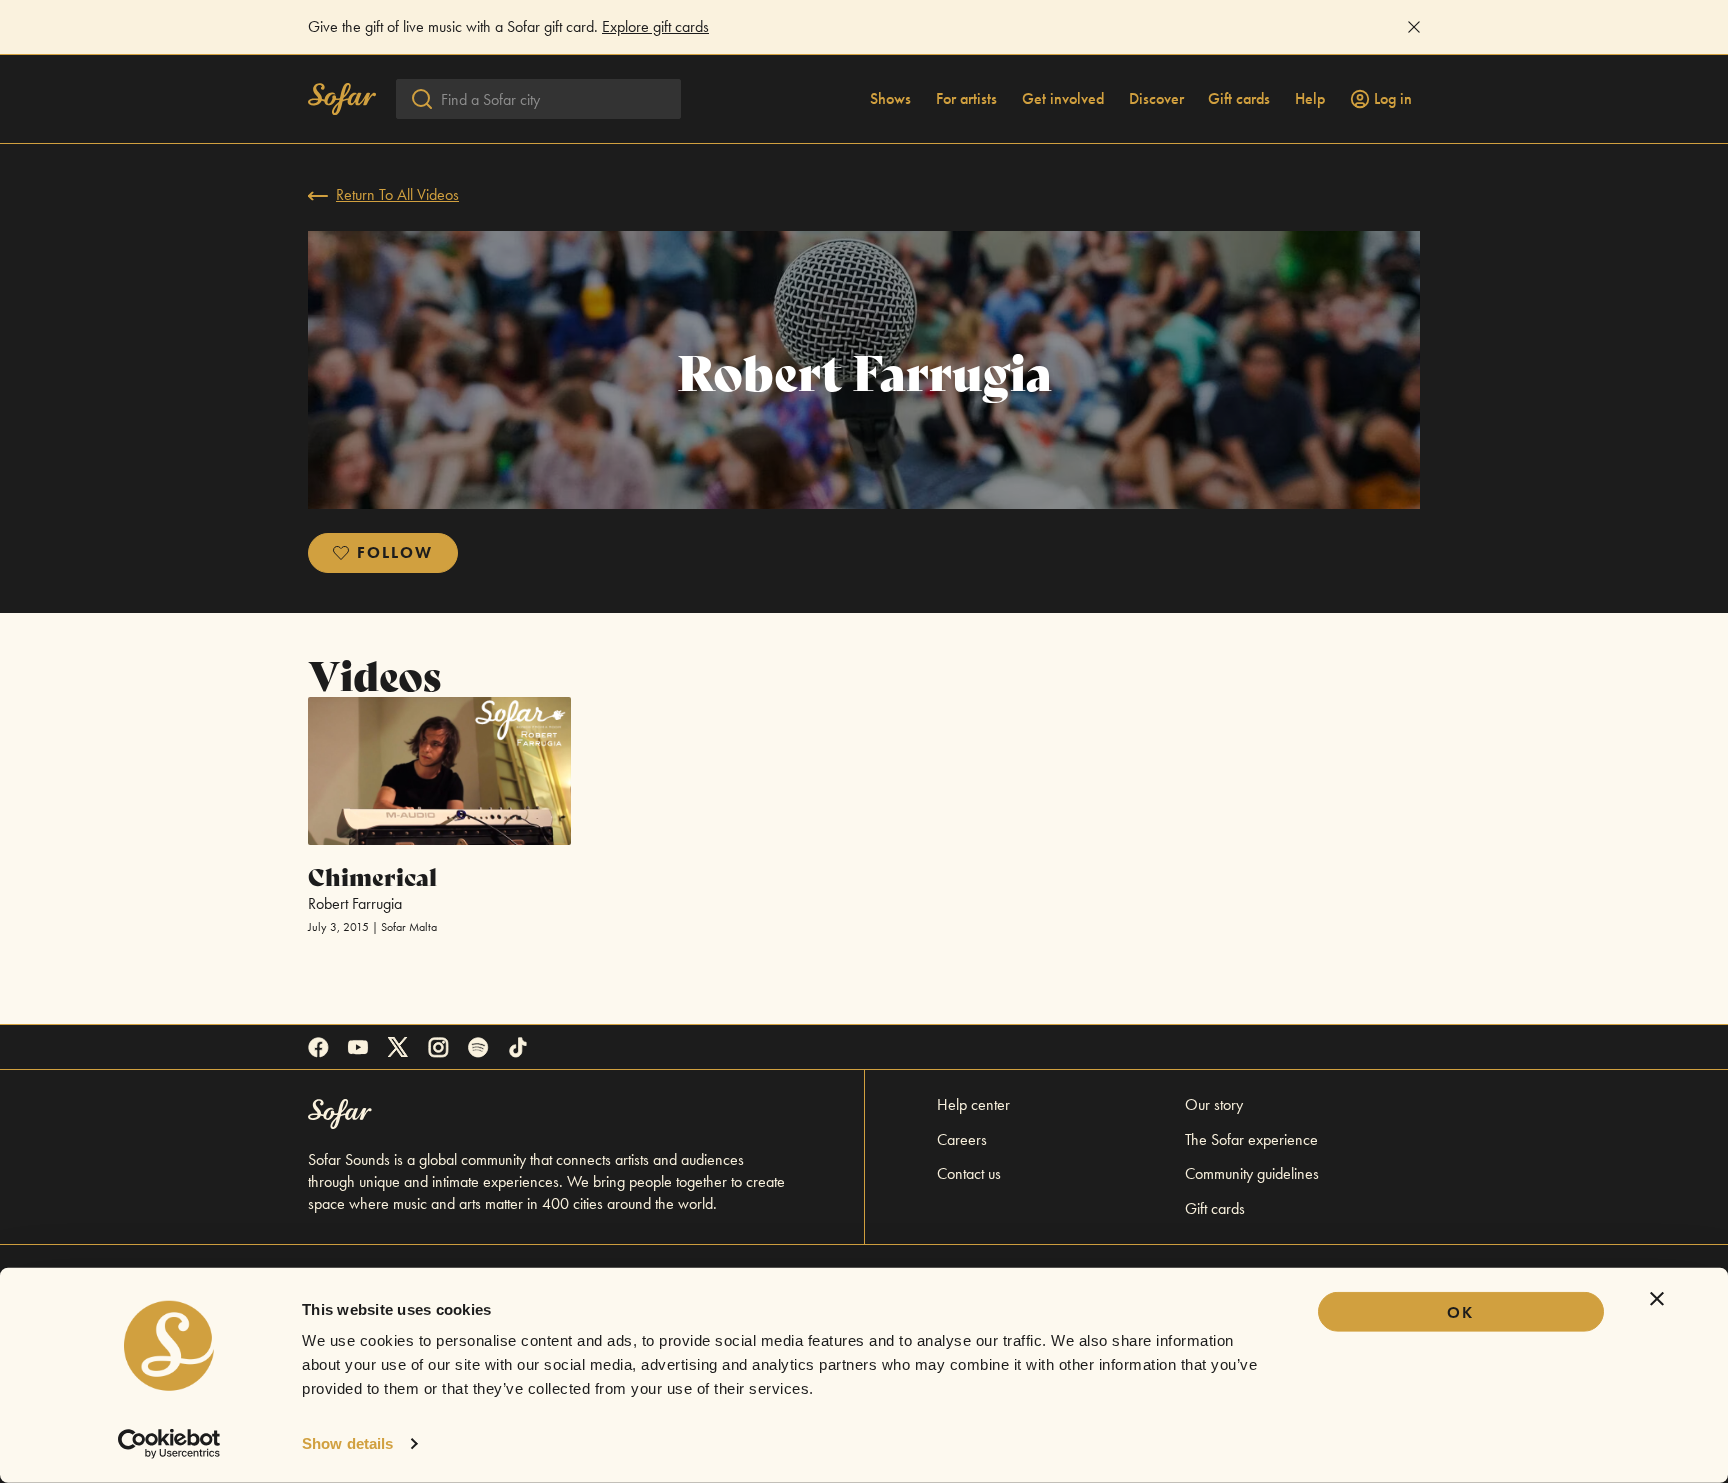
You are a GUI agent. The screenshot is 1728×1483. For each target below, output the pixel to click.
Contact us (969, 1173)
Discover (1156, 99)
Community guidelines (1252, 1173)
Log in (1393, 99)
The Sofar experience (1251, 1139)
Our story (1214, 1104)
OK (1460, 1312)
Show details (347, 1443)
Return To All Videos (397, 194)
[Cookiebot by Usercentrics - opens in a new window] (169, 1444)
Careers (962, 1139)
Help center (973, 1104)
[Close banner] (1657, 1299)
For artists (966, 99)
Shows (890, 99)
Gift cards (1239, 99)
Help (1310, 99)
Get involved (1063, 99)
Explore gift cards (655, 26)
